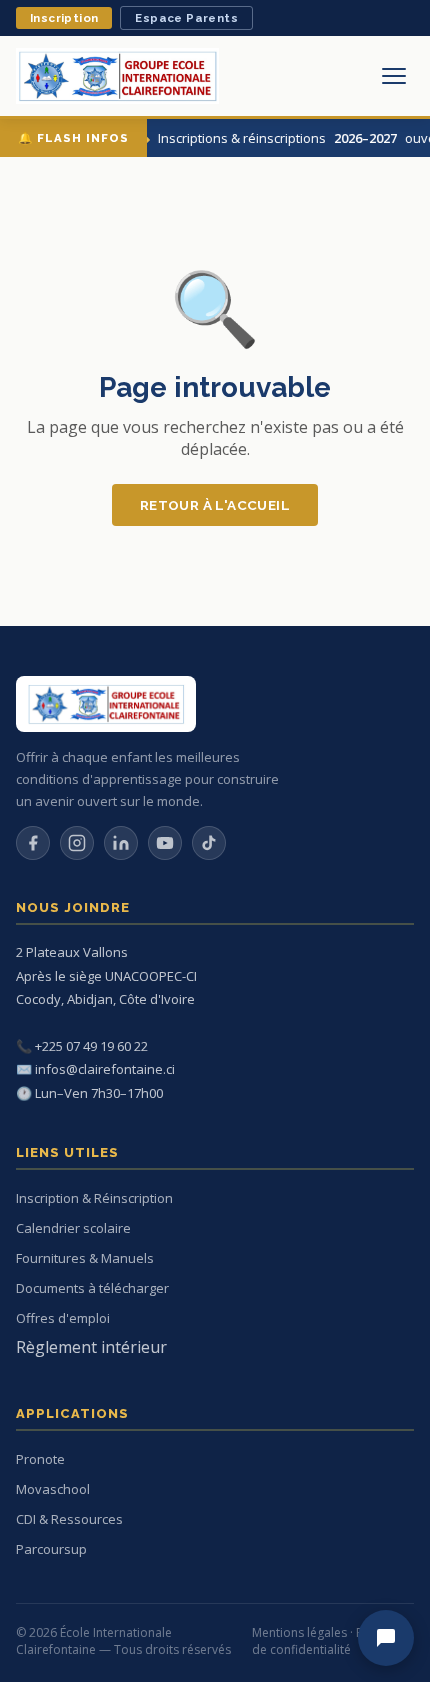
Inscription (64, 18)
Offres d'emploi (63, 1318)
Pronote (40, 1459)
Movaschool (53, 1489)
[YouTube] (165, 843)
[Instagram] (77, 843)
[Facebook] (33, 843)
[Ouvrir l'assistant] (386, 1638)
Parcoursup (51, 1549)
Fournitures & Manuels (85, 1258)
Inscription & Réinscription (94, 1198)
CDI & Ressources (69, 1519)
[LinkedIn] (121, 843)
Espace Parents (186, 18)
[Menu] (394, 76)
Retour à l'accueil (215, 505)
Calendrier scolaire (73, 1228)
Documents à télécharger (92, 1288)
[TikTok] (209, 843)
